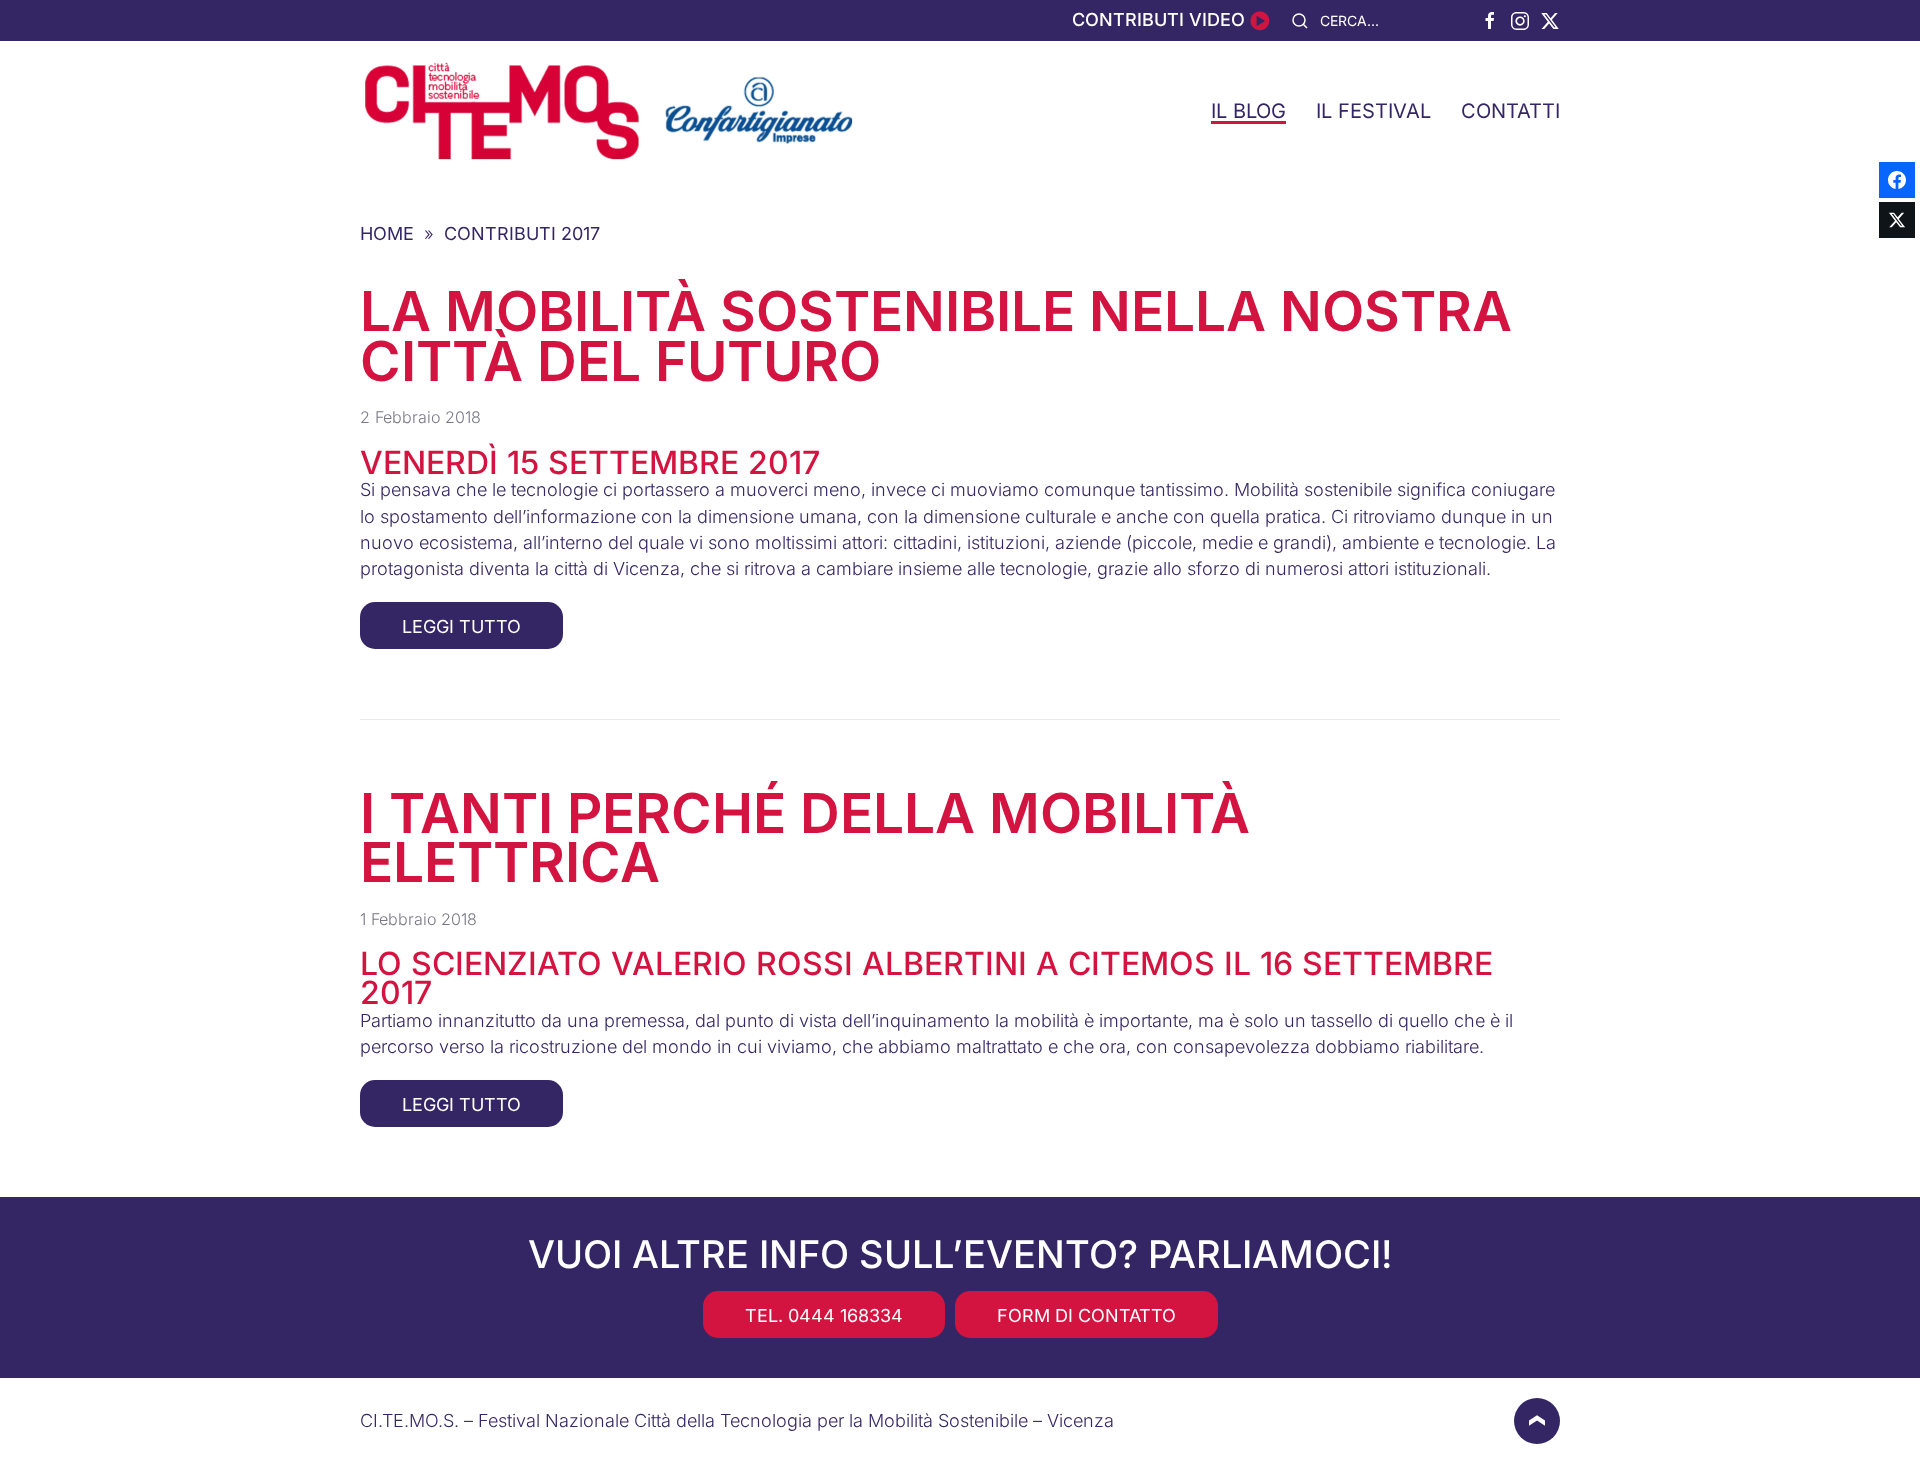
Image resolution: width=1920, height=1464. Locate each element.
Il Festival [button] (1373, 111)
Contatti (1510, 111)
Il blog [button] (1248, 111)
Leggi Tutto (461, 626)
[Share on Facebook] (1897, 180)
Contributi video (1161, 19)
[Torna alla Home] (610, 111)
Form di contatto (1086, 1315)
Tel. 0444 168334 (824, 1315)
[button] (1537, 1421)
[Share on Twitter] (1897, 220)
